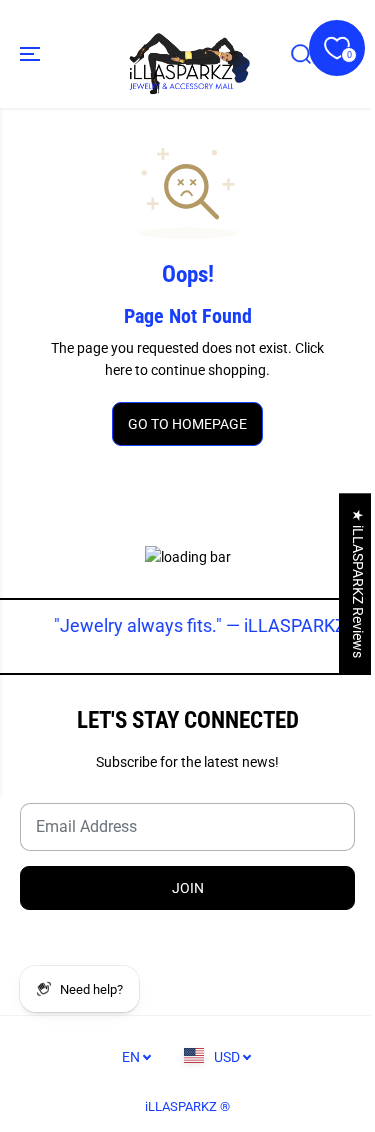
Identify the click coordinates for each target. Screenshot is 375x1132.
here (118, 370)
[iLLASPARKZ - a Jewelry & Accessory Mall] (187, 54)
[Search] (301, 54)
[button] (32, 54)
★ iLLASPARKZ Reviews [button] (358, 583)
